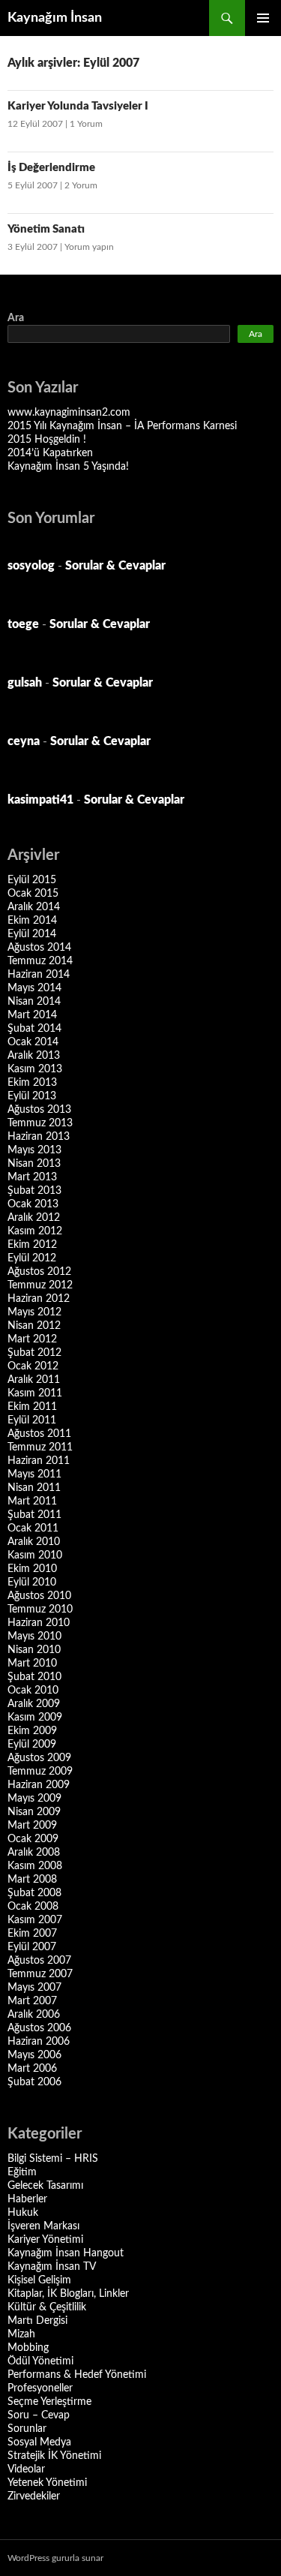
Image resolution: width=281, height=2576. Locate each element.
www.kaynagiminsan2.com (69, 413)
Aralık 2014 (34, 907)
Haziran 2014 (39, 975)
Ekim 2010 (32, 1569)
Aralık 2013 (34, 1056)
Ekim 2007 (32, 1934)
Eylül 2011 (32, 1420)
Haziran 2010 (39, 1623)
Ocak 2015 (33, 894)
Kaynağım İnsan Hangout (66, 2253)
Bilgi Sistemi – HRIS (53, 2159)
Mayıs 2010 (34, 1637)
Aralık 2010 (34, 1542)
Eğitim (22, 2172)
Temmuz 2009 (40, 1772)
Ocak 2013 (33, 1204)
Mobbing (28, 2348)
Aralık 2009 (34, 1704)
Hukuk (23, 2213)
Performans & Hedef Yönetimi (77, 2375)
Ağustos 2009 (39, 1758)
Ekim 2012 (32, 1245)
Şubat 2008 (34, 1893)
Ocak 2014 (33, 1042)
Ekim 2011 (32, 1407)
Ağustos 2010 (39, 1596)
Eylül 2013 (32, 1096)
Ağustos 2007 (39, 1961)
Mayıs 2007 (34, 1988)
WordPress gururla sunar (55, 2558)
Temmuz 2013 (40, 1123)
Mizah (21, 2334)
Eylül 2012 (32, 1258)
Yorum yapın (89, 247)
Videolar (26, 2469)
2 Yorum (81, 185)
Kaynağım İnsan (55, 18)
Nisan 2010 (34, 1650)
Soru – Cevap (39, 2415)
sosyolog (31, 566)
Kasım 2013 (35, 1069)
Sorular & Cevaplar (115, 566)
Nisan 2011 (34, 1488)
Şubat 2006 (34, 2082)
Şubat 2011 (34, 1515)
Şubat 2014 (34, 1029)
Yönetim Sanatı (46, 229)
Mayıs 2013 (34, 1150)
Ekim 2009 (32, 1731)
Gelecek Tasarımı (45, 2186)
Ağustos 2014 (39, 948)
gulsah (25, 683)
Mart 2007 (32, 2001)
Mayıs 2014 (34, 988)
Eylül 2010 (32, 1583)
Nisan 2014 (34, 1002)
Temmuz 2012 (40, 1285)
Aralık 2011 (34, 1380)
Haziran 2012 (39, 1299)
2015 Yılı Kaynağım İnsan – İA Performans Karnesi (122, 426)
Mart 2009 (32, 1826)
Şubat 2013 (34, 1191)
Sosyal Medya (39, 2442)
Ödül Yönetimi (40, 2361)
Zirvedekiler (34, 2496)
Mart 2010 (32, 1664)
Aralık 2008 (34, 1853)
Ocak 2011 (33, 1528)
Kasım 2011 (35, 1393)
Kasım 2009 (35, 1718)
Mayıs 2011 (34, 1474)
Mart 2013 (32, 1177)
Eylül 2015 (32, 880)
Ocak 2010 (33, 1691)
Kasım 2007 (35, 1920)
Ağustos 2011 (39, 1434)
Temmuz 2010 (40, 1610)
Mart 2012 (32, 1339)
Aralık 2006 (34, 2015)
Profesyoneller (40, 2388)
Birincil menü (263, 18)
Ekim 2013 (32, 1083)
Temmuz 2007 (40, 1974)
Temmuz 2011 (40, 1447)
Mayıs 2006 (34, 2055)
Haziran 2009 (39, 1785)
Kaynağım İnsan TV (52, 2267)
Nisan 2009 (34, 1812)
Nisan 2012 (34, 1326)
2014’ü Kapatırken (50, 453)
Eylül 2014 (32, 934)
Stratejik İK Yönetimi (54, 2456)
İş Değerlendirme (51, 168)
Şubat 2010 (34, 1677)
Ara (16, 318)
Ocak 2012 (33, 1366)
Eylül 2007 (32, 1947)
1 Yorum (86, 124)
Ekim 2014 (32, 921)
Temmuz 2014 (40, 961)
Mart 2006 (32, 2069)
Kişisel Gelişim (39, 2280)
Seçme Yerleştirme (49, 2402)
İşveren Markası (43, 2226)
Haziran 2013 (39, 1137)
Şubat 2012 (34, 1353)
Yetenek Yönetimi (47, 2483)
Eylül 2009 (32, 1745)
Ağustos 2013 (39, 1110)
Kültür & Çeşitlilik (47, 2307)
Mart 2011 (32, 1501)
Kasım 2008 (35, 1866)
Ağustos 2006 (39, 2028)
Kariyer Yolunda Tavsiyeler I (78, 106)
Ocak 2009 (33, 1839)
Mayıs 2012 (34, 1312)
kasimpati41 (40, 800)
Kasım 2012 (35, 1231)
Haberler (27, 2199)
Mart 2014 (32, 1015)
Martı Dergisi (37, 2321)
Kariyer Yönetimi (45, 2240)
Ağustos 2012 (39, 1272)
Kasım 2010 (35, 1556)
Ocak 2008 (33, 1907)
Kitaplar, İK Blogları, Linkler (68, 2294)
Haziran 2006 (39, 2042)
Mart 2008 (32, 1880)
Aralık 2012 (34, 1218)
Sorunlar (27, 2429)
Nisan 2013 (34, 1164)
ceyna (24, 741)
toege (23, 624)
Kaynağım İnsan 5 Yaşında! (68, 467)
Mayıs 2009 (34, 1799)
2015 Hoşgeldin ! (47, 440)
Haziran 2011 (39, 1461)
